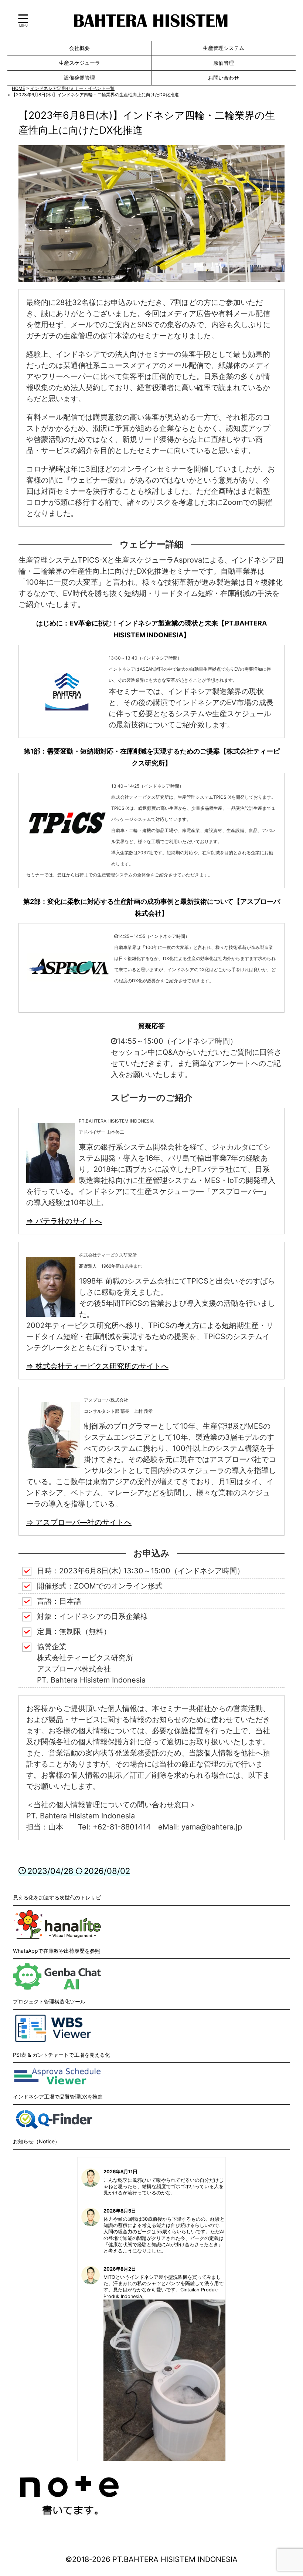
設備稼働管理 (79, 78)
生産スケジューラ (79, 63)
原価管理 (224, 63)
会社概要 (79, 48)
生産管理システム (224, 48)
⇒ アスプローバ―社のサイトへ (79, 1522)
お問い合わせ (224, 78)
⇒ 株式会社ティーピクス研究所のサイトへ (97, 1366)
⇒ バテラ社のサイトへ (64, 1221)
